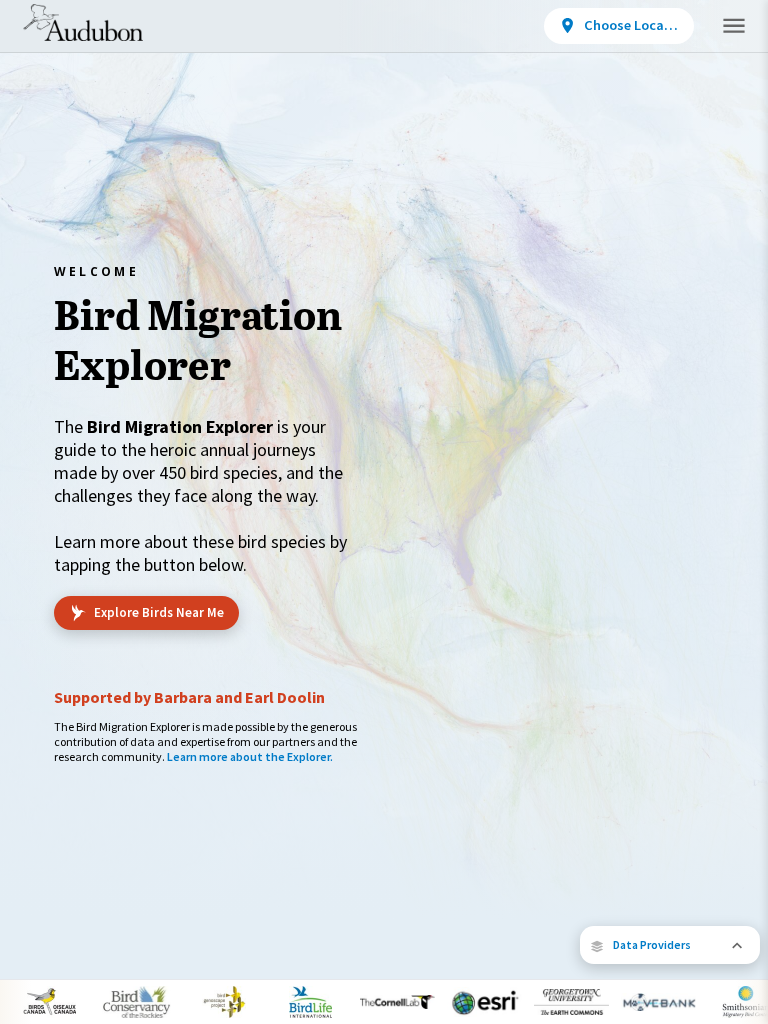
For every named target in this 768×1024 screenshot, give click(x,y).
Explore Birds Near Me (159, 612)
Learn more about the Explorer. (250, 756)
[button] (670, 945)
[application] (384, 512)
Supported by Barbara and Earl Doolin (189, 697)
